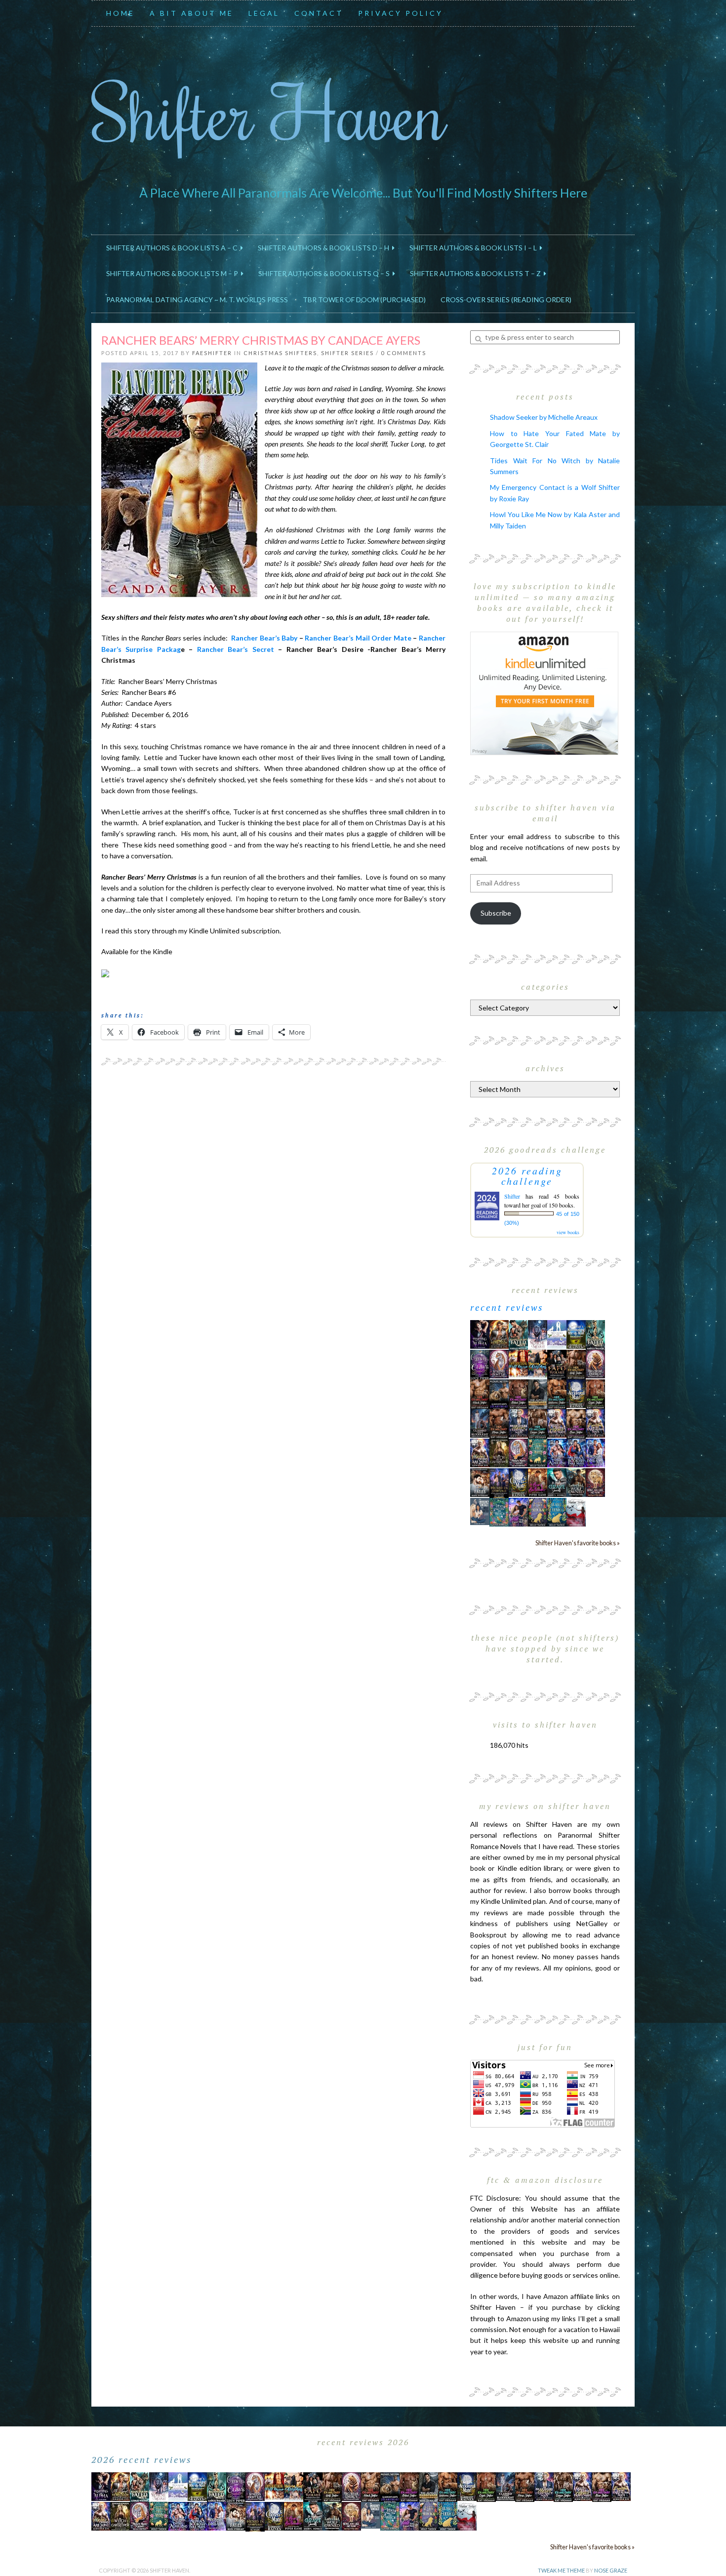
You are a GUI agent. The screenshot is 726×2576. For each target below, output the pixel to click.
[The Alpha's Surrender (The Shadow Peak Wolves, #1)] (538, 1394)
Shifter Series (347, 353)
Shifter (512, 1196)
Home (121, 13)
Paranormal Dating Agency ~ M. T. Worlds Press (197, 300)
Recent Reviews (507, 1307)
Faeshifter (212, 353)
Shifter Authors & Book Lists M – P (174, 273)
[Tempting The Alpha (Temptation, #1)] (480, 1334)
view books (568, 1232)
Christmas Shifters (280, 353)
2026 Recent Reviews (142, 2459)
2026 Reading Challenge (527, 1176)
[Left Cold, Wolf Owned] (576, 1482)
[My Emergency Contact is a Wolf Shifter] (480, 1510)
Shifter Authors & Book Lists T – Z (477, 273)
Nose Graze (611, 2570)
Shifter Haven (269, 112)
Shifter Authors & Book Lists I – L (475, 248)
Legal (264, 13)
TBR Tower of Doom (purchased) (364, 300)
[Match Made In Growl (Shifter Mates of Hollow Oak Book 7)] (518, 1452)
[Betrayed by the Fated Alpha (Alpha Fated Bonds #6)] (595, 1452)
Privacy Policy (401, 13)
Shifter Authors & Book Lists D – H (325, 248)
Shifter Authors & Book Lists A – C (173, 248)
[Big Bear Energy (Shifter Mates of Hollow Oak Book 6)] (595, 1363)
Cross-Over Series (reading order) (506, 300)
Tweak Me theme (561, 2570)
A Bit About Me (192, 13)
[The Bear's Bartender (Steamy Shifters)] (538, 1482)
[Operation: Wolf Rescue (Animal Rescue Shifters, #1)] (518, 1363)
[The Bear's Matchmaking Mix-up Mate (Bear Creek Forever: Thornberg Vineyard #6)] (576, 1334)
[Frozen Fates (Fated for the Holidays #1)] (480, 1482)
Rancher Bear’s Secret (236, 649)
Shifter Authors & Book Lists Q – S (325, 273)
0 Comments (403, 353)
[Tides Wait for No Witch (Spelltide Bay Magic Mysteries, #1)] (499, 1511)
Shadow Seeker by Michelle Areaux (544, 417)
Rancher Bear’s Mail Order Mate (359, 638)
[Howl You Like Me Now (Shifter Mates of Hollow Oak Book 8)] (595, 1482)
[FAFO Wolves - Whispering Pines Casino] (557, 1364)
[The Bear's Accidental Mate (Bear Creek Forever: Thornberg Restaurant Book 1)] (576, 1393)
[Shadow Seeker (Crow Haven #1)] (576, 1511)
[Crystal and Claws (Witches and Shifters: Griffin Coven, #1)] (480, 1364)
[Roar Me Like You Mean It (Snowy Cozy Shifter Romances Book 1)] (538, 1335)
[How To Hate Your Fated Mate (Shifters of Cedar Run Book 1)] (518, 1511)
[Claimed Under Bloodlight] (480, 1423)
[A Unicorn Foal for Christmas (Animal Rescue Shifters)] (538, 1363)
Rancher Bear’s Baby (264, 638)
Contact (319, 13)
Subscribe (496, 913)
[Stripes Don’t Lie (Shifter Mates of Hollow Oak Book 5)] (499, 1363)
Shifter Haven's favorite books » (578, 1543)
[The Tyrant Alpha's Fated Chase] (499, 1334)
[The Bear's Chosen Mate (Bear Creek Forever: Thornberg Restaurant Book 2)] (518, 1482)
